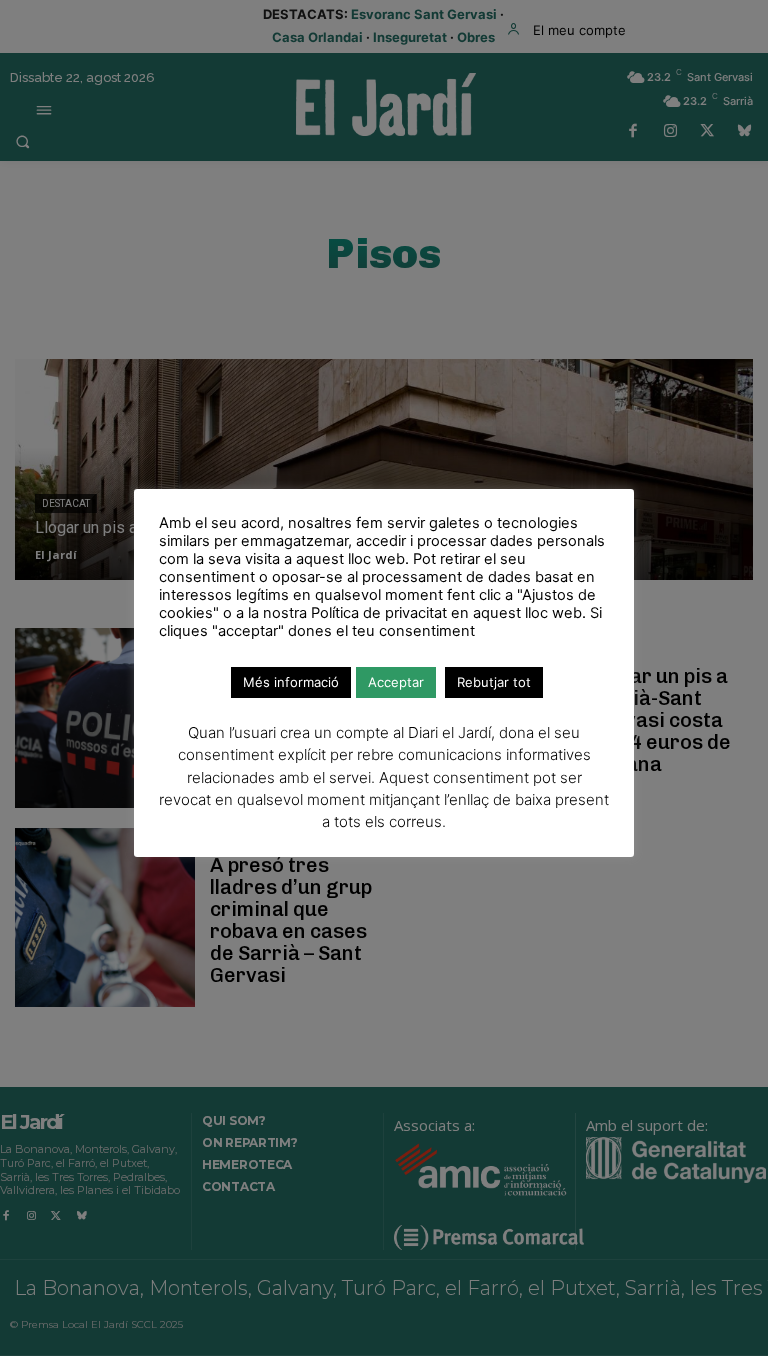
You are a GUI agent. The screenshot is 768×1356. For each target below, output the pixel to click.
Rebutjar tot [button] (494, 682)
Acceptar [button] (396, 682)
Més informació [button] (291, 682)
